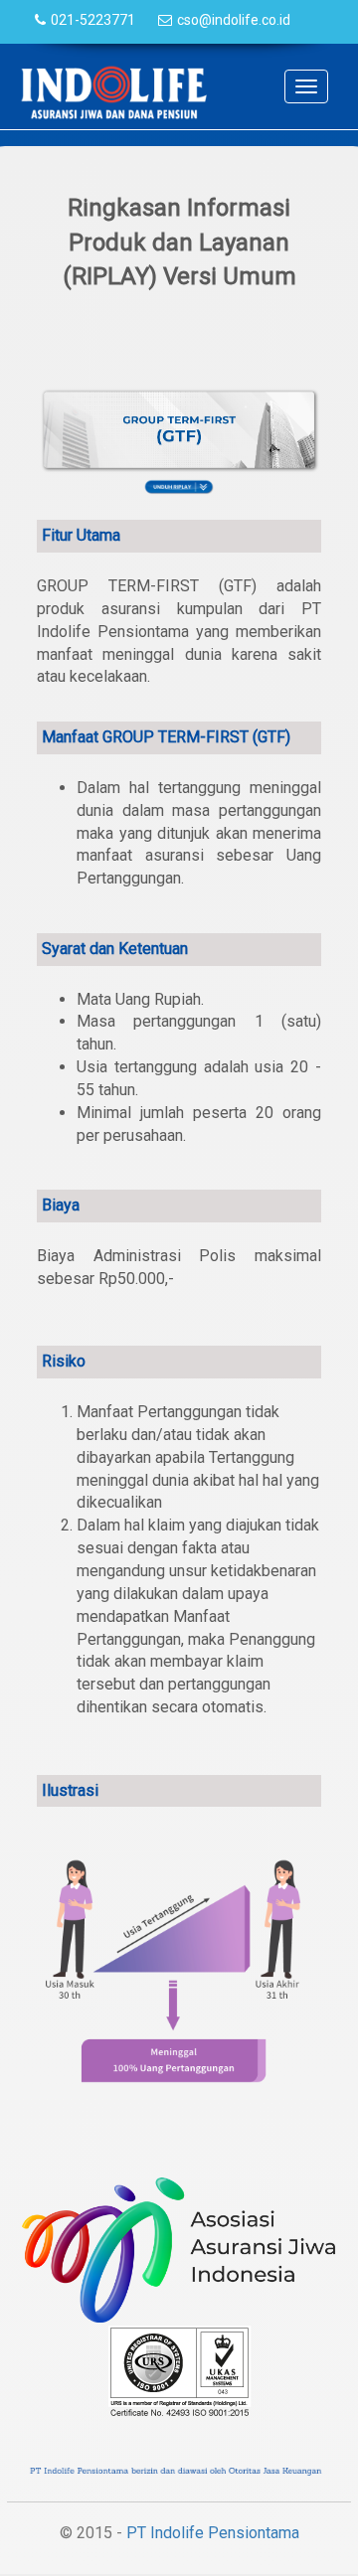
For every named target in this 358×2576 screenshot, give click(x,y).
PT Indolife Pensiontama (213, 2533)
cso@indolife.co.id (234, 20)
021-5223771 (93, 20)
